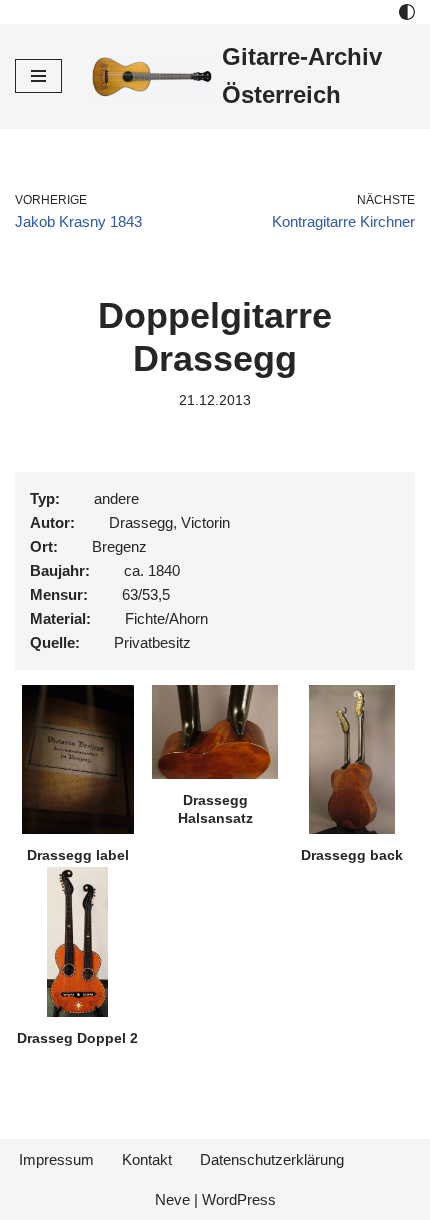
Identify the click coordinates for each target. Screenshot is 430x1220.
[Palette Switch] (407, 12)
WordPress (239, 1199)
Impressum (56, 1159)
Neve (172, 1199)
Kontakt (147, 1159)
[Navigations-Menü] (38, 76)
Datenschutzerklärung (272, 1159)
